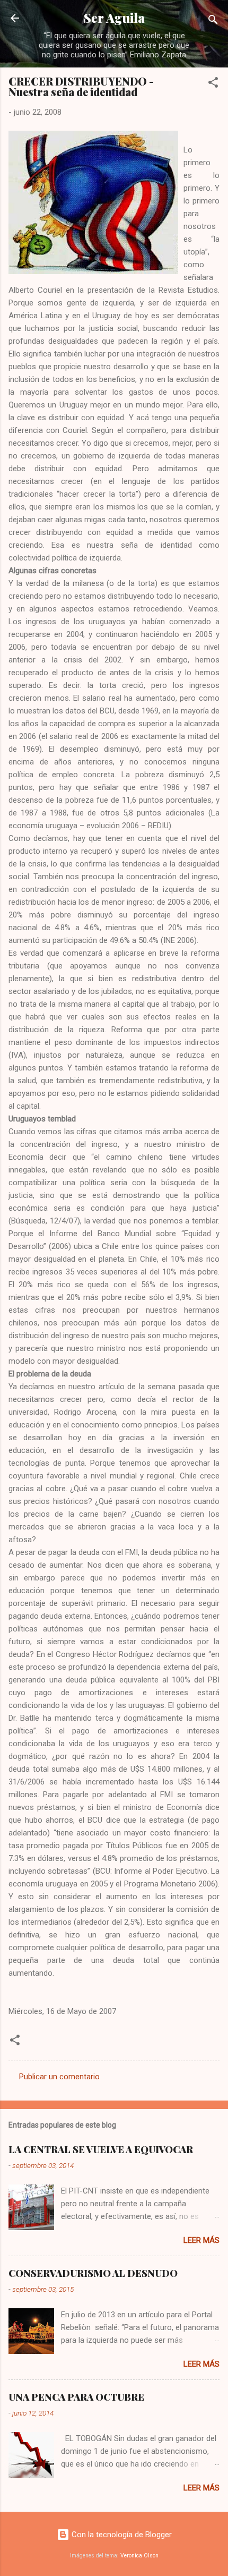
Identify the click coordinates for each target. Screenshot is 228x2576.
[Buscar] (213, 22)
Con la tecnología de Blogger (121, 2535)
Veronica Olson (139, 2556)
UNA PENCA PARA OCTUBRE (76, 2397)
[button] (213, 84)
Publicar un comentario (59, 2077)
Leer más (201, 2240)
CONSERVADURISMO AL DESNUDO (93, 2273)
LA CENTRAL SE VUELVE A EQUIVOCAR (101, 2149)
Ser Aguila (114, 18)
